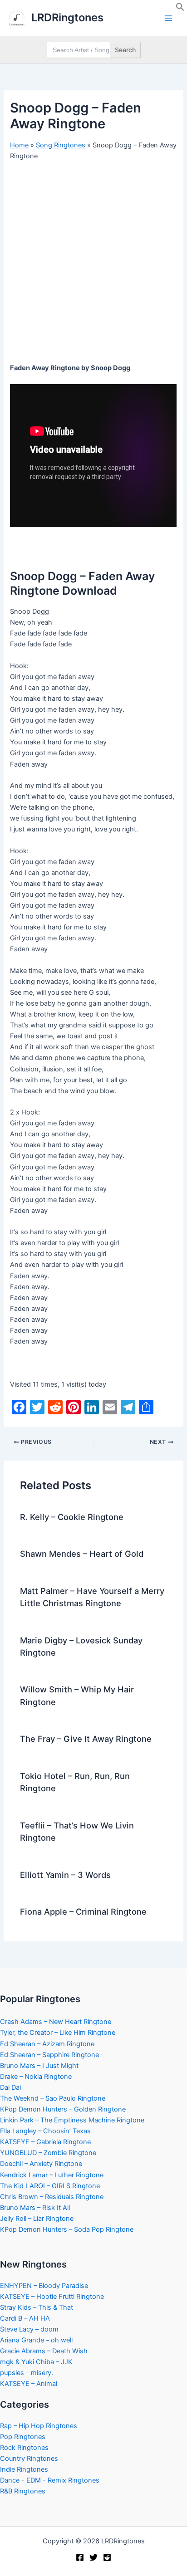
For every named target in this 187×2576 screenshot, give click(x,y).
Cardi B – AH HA (25, 2318)
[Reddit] (107, 2557)
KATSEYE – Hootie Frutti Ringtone (52, 2297)
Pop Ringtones (23, 2437)
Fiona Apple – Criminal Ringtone (83, 1911)
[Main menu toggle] (168, 18)
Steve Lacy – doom (29, 2329)
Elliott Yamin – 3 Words (65, 1875)
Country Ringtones (29, 2459)
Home (19, 145)
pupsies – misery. (27, 2373)
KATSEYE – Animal (29, 2384)
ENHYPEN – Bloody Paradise (44, 2286)
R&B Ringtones (23, 2491)
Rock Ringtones (24, 2448)
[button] (180, 9)
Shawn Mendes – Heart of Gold (82, 1554)
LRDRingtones (67, 17)
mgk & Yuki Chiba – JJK (36, 2362)
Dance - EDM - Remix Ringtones (50, 2480)
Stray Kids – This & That (37, 2307)
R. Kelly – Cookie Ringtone (72, 1517)
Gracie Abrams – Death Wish (44, 2351)
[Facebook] (80, 2557)
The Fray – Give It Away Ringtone (86, 1739)
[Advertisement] (93, 265)
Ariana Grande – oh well (36, 2340)
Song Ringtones (61, 145)
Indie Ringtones (24, 2469)
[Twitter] (93, 2557)
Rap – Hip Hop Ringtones (39, 2426)
